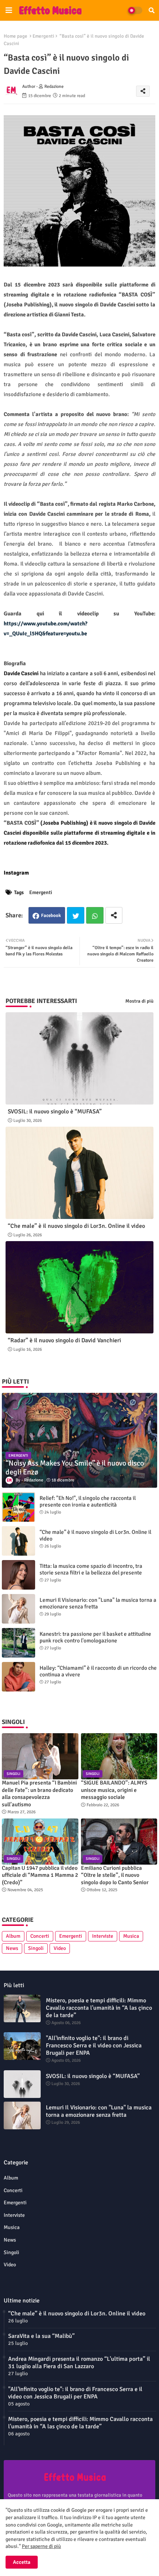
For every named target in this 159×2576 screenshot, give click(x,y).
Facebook (51, 916)
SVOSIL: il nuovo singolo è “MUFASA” (55, 1112)
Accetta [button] (22, 2562)
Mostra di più (139, 1001)
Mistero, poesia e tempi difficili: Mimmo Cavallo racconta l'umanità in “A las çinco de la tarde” (99, 2008)
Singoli (36, 1948)
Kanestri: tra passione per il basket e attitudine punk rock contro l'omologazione (95, 1637)
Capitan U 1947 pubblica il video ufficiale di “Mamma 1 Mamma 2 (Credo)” (40, 1875)
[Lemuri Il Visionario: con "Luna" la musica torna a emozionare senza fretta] (18, 1609)
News (12, 1948)
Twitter (76, 915)
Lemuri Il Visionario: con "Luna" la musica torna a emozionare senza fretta (98, 1603)
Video (60, 1948)
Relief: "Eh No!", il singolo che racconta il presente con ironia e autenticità (88, 1501)
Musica (131, 1936)
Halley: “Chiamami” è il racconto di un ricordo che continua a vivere (98, 1671)
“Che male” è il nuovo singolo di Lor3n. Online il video (76, 1226)
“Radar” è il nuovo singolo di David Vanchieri (64, 1341)
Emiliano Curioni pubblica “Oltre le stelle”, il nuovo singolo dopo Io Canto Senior (115, 1875)
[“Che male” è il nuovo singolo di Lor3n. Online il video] (18, 1541)
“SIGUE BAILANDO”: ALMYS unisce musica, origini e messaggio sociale (114, 1790)
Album (13, 1936)
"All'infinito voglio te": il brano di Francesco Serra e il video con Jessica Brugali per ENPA (94, 2046)
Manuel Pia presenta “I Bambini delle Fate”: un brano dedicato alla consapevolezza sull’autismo (39, 1794)
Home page (16, 36)
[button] (152, 10)
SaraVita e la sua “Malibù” (41, 2336)
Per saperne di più (41, 2546)
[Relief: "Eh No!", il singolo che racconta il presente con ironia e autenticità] (18, 1507)
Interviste (103, 1936)
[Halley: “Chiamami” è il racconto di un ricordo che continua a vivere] (18, 1677)
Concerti (40, 1936)
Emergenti (43, 36)
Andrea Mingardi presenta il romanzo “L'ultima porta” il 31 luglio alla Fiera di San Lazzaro (79, 2363)
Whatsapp (95, 915)
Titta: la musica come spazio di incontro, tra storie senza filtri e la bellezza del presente (91, 1569)
